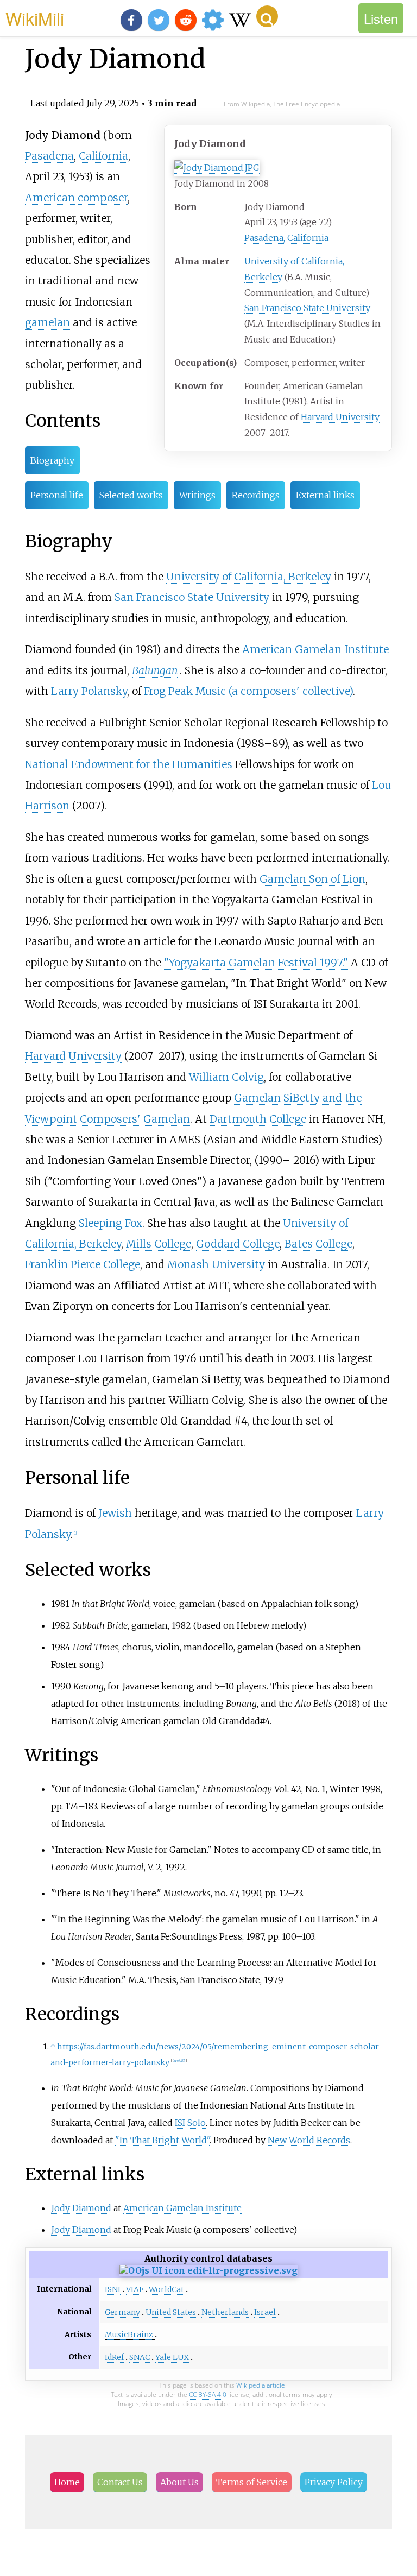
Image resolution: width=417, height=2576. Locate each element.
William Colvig (226, 1077)
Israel (265, 2312)
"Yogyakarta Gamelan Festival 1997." (256, 963)
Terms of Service (252, 2482)
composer (103, 198)
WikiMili (35, 18)
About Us (179, 2482)
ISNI (113, 2289)
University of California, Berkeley (249, 577)
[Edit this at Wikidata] (208, 2270)
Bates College (318, 1244)
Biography (52, 460)
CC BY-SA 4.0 (208, 2394)
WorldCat (166, 2289)
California (103, 156)
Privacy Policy (334, 2482)
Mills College (159, 1244)
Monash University (216, 1264)
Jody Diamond (81, 2208)
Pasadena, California (286, 238)
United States (171, 2312)
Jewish (115, 1513)
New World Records (309, 2140)
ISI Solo (190, 2123)
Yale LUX (172, 2357)
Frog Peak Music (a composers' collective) (248, 691)
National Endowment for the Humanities (129, 764)
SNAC (140, 2357)
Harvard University (340, 417)
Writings (197, 495)
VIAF (135, 2289)
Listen (381, 18)
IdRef (114, 2357)
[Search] (267, 16)
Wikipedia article (261, 2385)
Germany (122, 2312)
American (50, 198)
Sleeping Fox (110, 1223)
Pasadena (49, 156)
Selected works (131, 495)
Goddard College (238, 1244)
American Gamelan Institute (315, 649)
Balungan (155, 670)
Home (67, 2482)
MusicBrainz (129, 2334)
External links (325, 495)
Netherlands (225, 2312)
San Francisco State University (307, 308)
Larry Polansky (89, 691)
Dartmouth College (258, 1119)
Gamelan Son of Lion (312, 879)
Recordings (256, 495)
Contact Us (120, 2482)
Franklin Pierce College (83, 1264)
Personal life (57, 495)
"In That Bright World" (162, 2140)
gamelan (48, 322)
